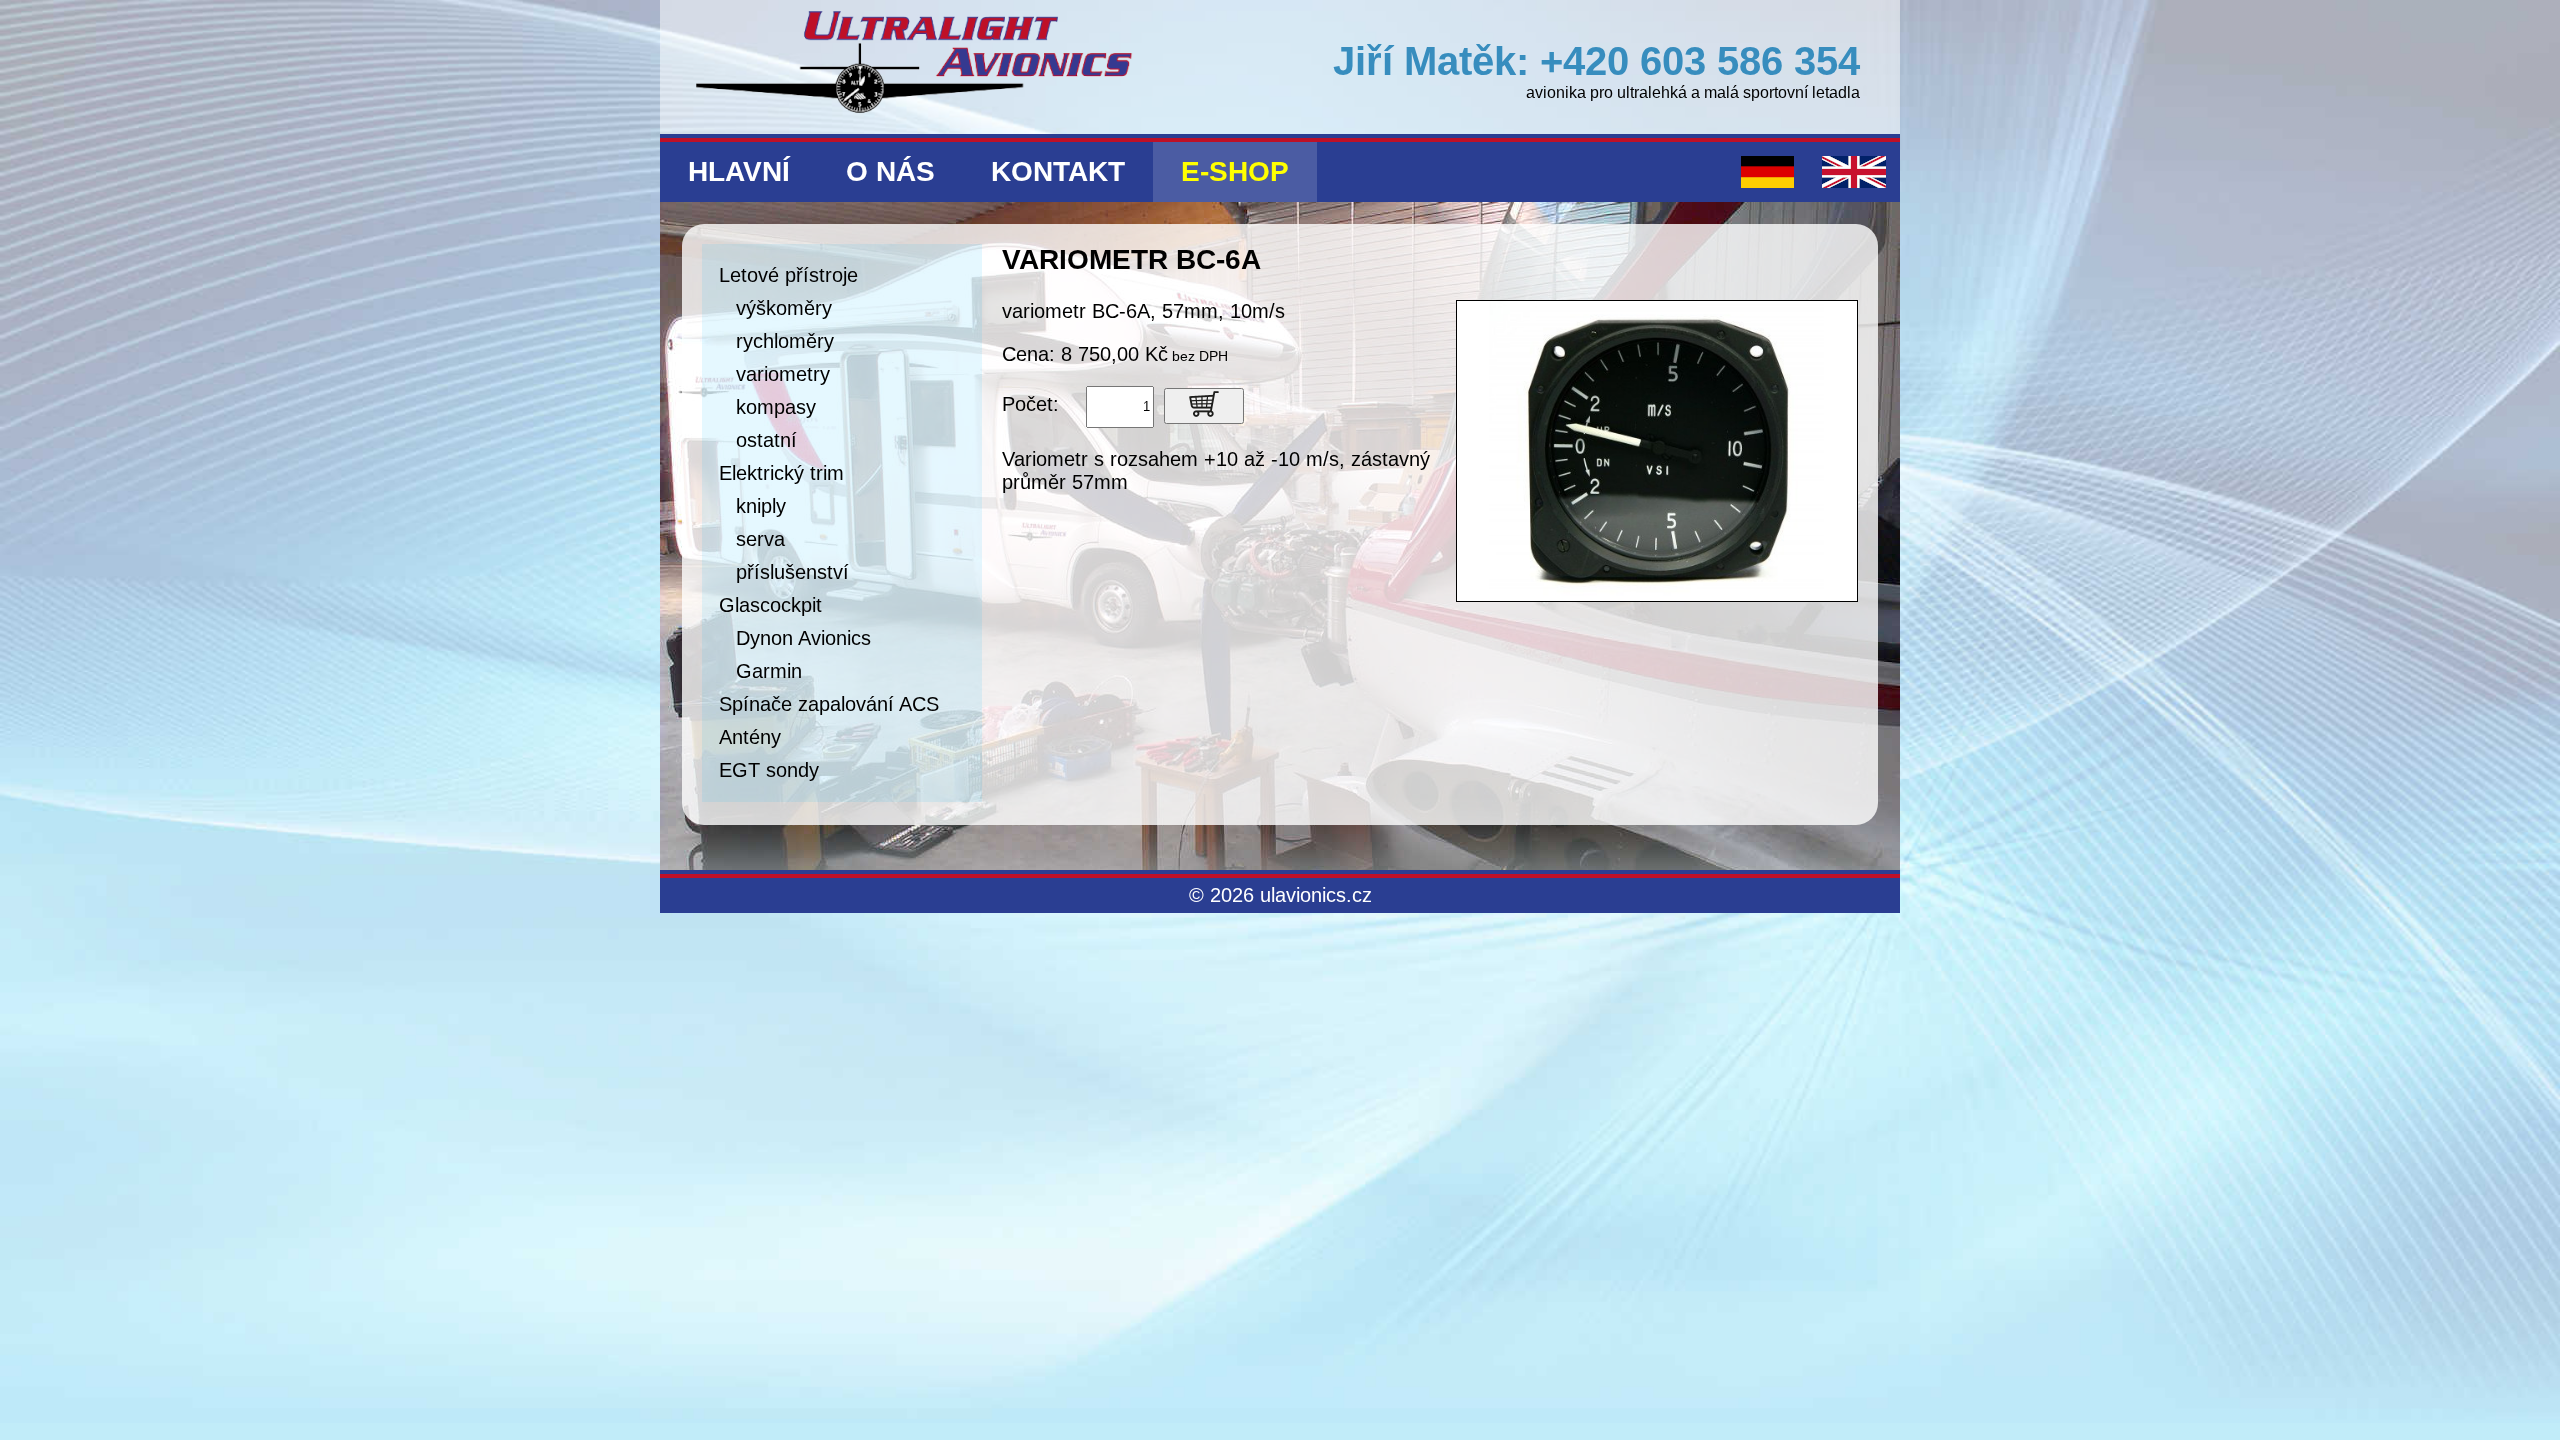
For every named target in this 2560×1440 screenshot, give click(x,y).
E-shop (1235, 171)
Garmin (769, 671)
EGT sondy (769, 770)
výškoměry (784, 308)
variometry (783, 374)
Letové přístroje (788, 275)
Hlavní (739, 171)
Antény (750, 737)
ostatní (766, 440)
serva (760, 539)
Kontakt (1058, 171)
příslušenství (792, 572)
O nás (890, 171)
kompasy (776, 407)
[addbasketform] (1204, 406)
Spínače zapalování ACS (829, 704)
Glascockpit (770, 605)
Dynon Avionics (803, 638)
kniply (761, 506)
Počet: (1030, 404)
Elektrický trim (781, 473)
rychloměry (785, 341)
